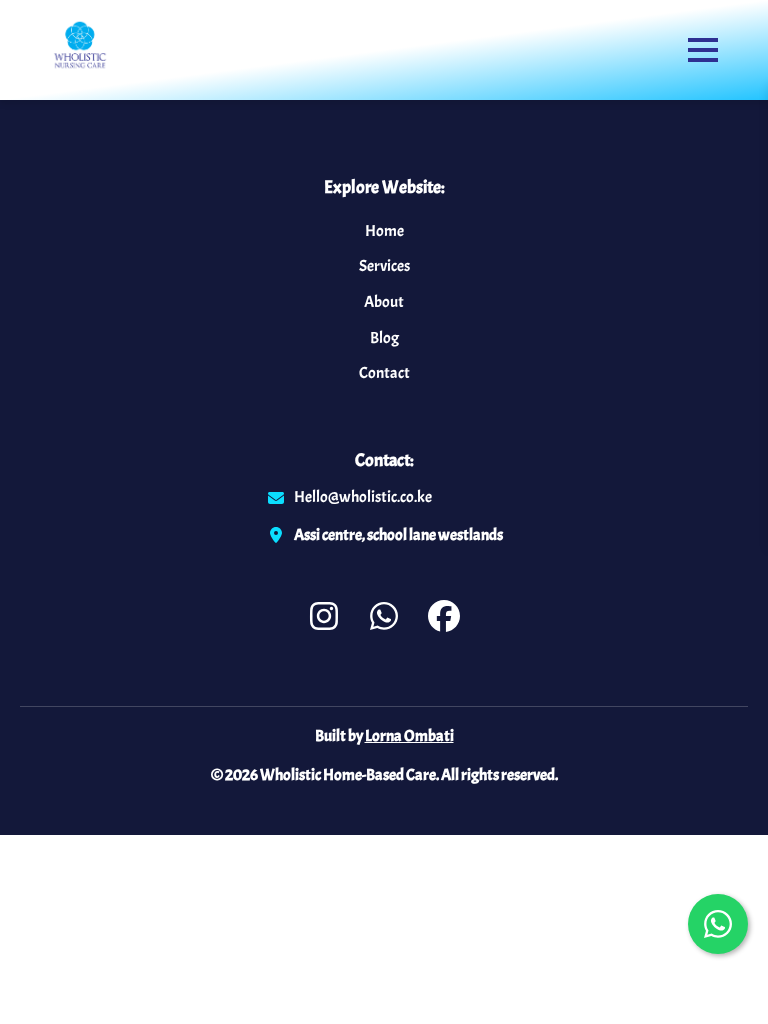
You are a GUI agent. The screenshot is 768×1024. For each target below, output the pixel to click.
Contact (384, 373)
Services (384, 266)
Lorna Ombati (409, 736)
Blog (384, 338)
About (384, 302)
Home (384, 231)
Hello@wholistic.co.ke (363, 497)
